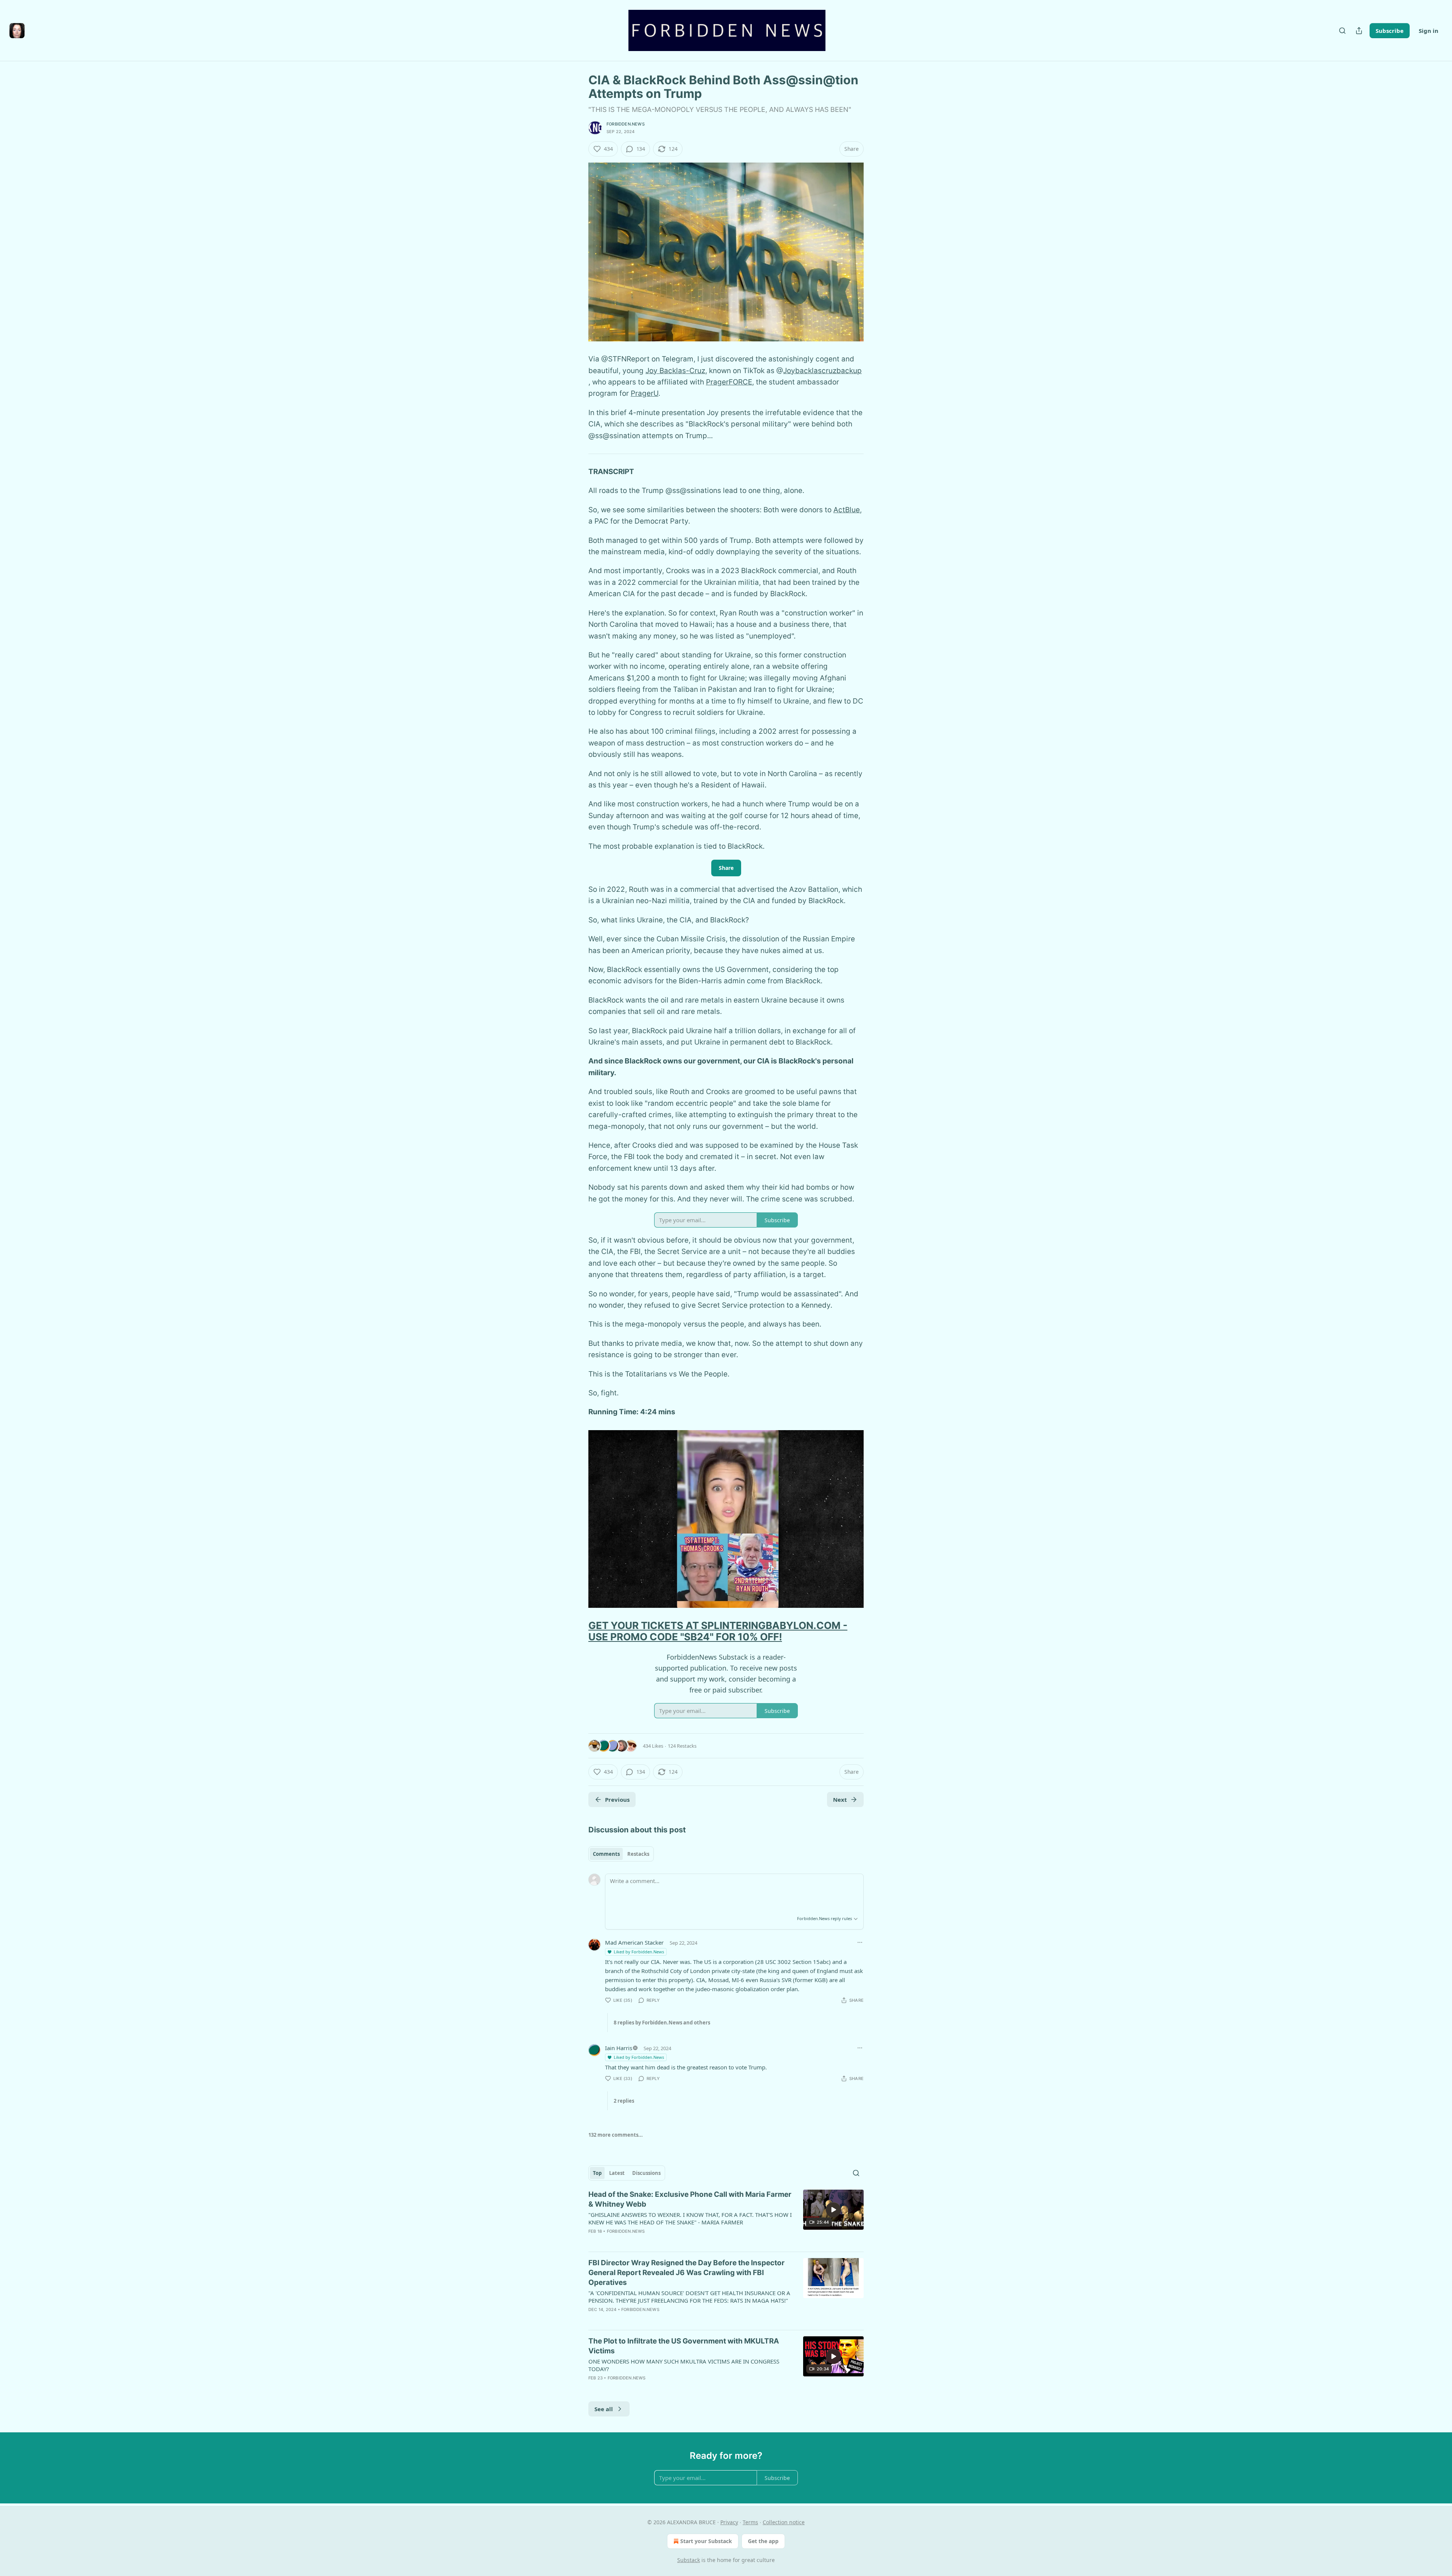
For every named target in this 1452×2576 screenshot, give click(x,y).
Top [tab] (597, 2173)
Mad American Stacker (634, 1942)
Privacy (729, 2522)
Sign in (1429, 31)
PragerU (645, 393)
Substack (689, 2560)
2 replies (624, 2101)
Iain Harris (619, 2048)
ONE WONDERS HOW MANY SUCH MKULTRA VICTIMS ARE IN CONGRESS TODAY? (684, 2365)
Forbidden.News (626, 124)
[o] (833, 2210)
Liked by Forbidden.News (639, 1952)
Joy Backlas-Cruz (675, 371)
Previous (617, 1799)
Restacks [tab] (638, 1854)
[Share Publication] (1359, 31)
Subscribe (1390, 31)
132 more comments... (616, 2135)
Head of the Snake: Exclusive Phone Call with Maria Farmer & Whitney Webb (690, 2199)
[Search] (1342, 31)
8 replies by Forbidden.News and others (662, 2023)
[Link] (578, 1631)
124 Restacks (682, 1746)
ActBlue (847, 510)
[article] (726, 2218)
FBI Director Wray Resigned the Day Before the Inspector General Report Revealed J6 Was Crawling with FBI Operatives (686, 2273)
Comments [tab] (606, 1854)
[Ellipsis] (860, 1942)
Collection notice (784, 2522)
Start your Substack (706, 2541)
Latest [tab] (617, 2173)
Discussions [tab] (646, 2173)
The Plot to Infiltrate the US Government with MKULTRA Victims (684, 2346)
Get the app (763, 2541)
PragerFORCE (729, 382)
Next (840, 1799)
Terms (750, 2522)
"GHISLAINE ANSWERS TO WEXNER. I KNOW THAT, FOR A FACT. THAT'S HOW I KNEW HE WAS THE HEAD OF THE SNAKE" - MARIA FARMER (690, 2218)
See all (604, 2409)
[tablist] (621, 1854)
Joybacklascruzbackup (822, 371)
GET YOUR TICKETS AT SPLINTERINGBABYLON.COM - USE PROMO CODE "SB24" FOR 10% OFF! (718, 1631)
